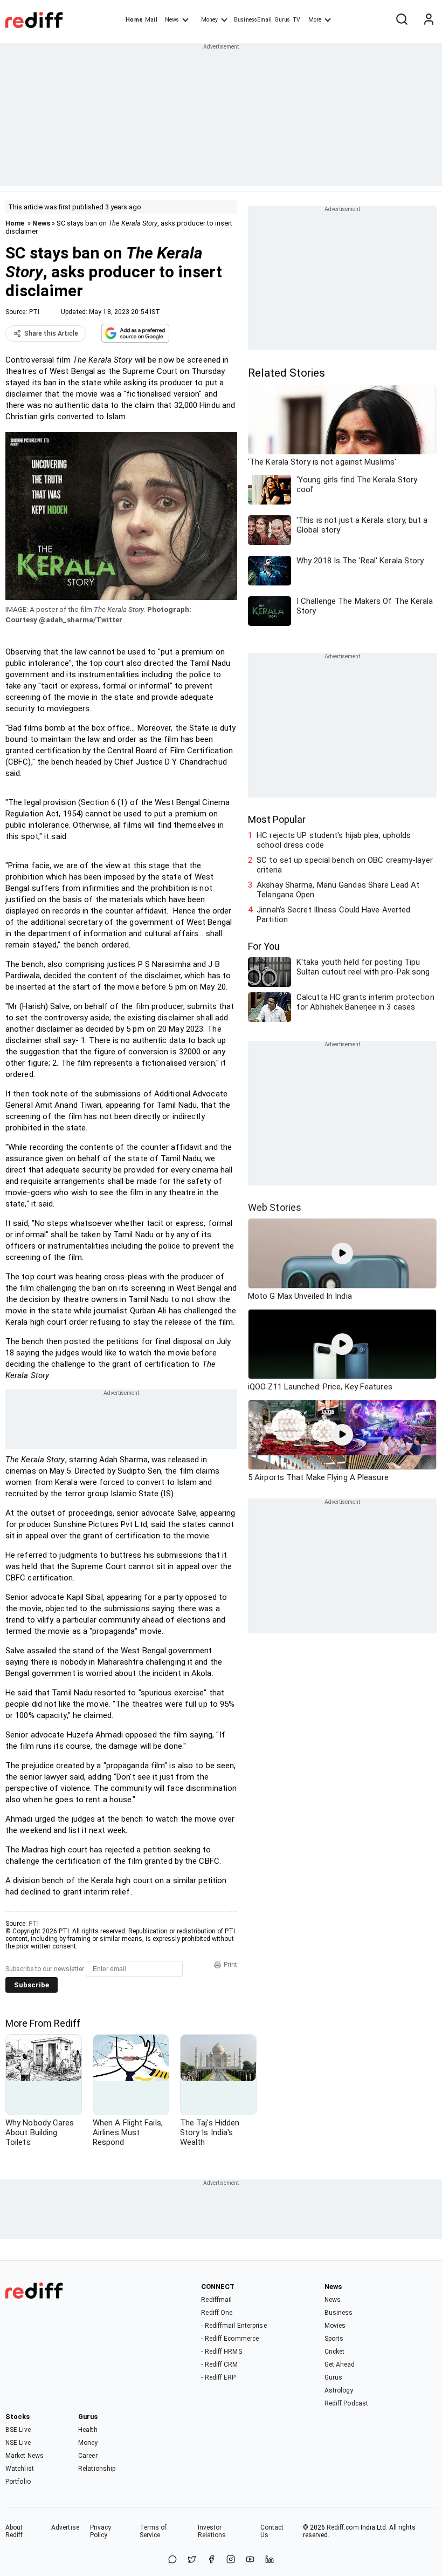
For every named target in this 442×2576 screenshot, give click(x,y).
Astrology (339, 2390)
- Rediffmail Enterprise (234, 2326)
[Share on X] (192, 2560)
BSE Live (18, 2430)
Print (230, 1965)
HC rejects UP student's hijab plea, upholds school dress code (334, 840)
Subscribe (32, 1985)
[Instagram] (231, 2560)
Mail (151, 20)
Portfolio (18, 2482)
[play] (342, 1253)
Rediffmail (216, 2300)
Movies (335, 2326)
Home (134, 20)
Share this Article (51, 333)
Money (209, 20)
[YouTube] (250, 2560)
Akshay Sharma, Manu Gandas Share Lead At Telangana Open (338, 890)
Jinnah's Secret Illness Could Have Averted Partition (333, 915)
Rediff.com (343, 2527)
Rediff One (217, 2313)
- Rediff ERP (218, 2377)
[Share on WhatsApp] (172, 2560)
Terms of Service (153, 2531)
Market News (25, 2456)
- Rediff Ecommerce (230, 2339)
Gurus (282, 20)
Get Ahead (340, 2364)
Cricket (335, 2352)
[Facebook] (211, 2560)
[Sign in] (429, 20)
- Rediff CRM (219, 2364)
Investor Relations (212, 2531)
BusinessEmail (253, 20)
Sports (334, 2339)
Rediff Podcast (346, 2403)
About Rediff (14, 2531)
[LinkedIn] (270, 2560)
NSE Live (18, 2443)
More (315, 20)
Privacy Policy (101, 2531)
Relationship (97, 2469)
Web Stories (275, 1207)
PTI (34, 312)
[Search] (402, 20)
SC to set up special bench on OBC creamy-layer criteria (345, 865)
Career (88, 2456)
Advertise (65, 2527)
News (172, 20)
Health (88, 2430)
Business (339, 2313)
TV (296, 20)
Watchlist (20, 2469)
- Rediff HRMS (221, 2352)
